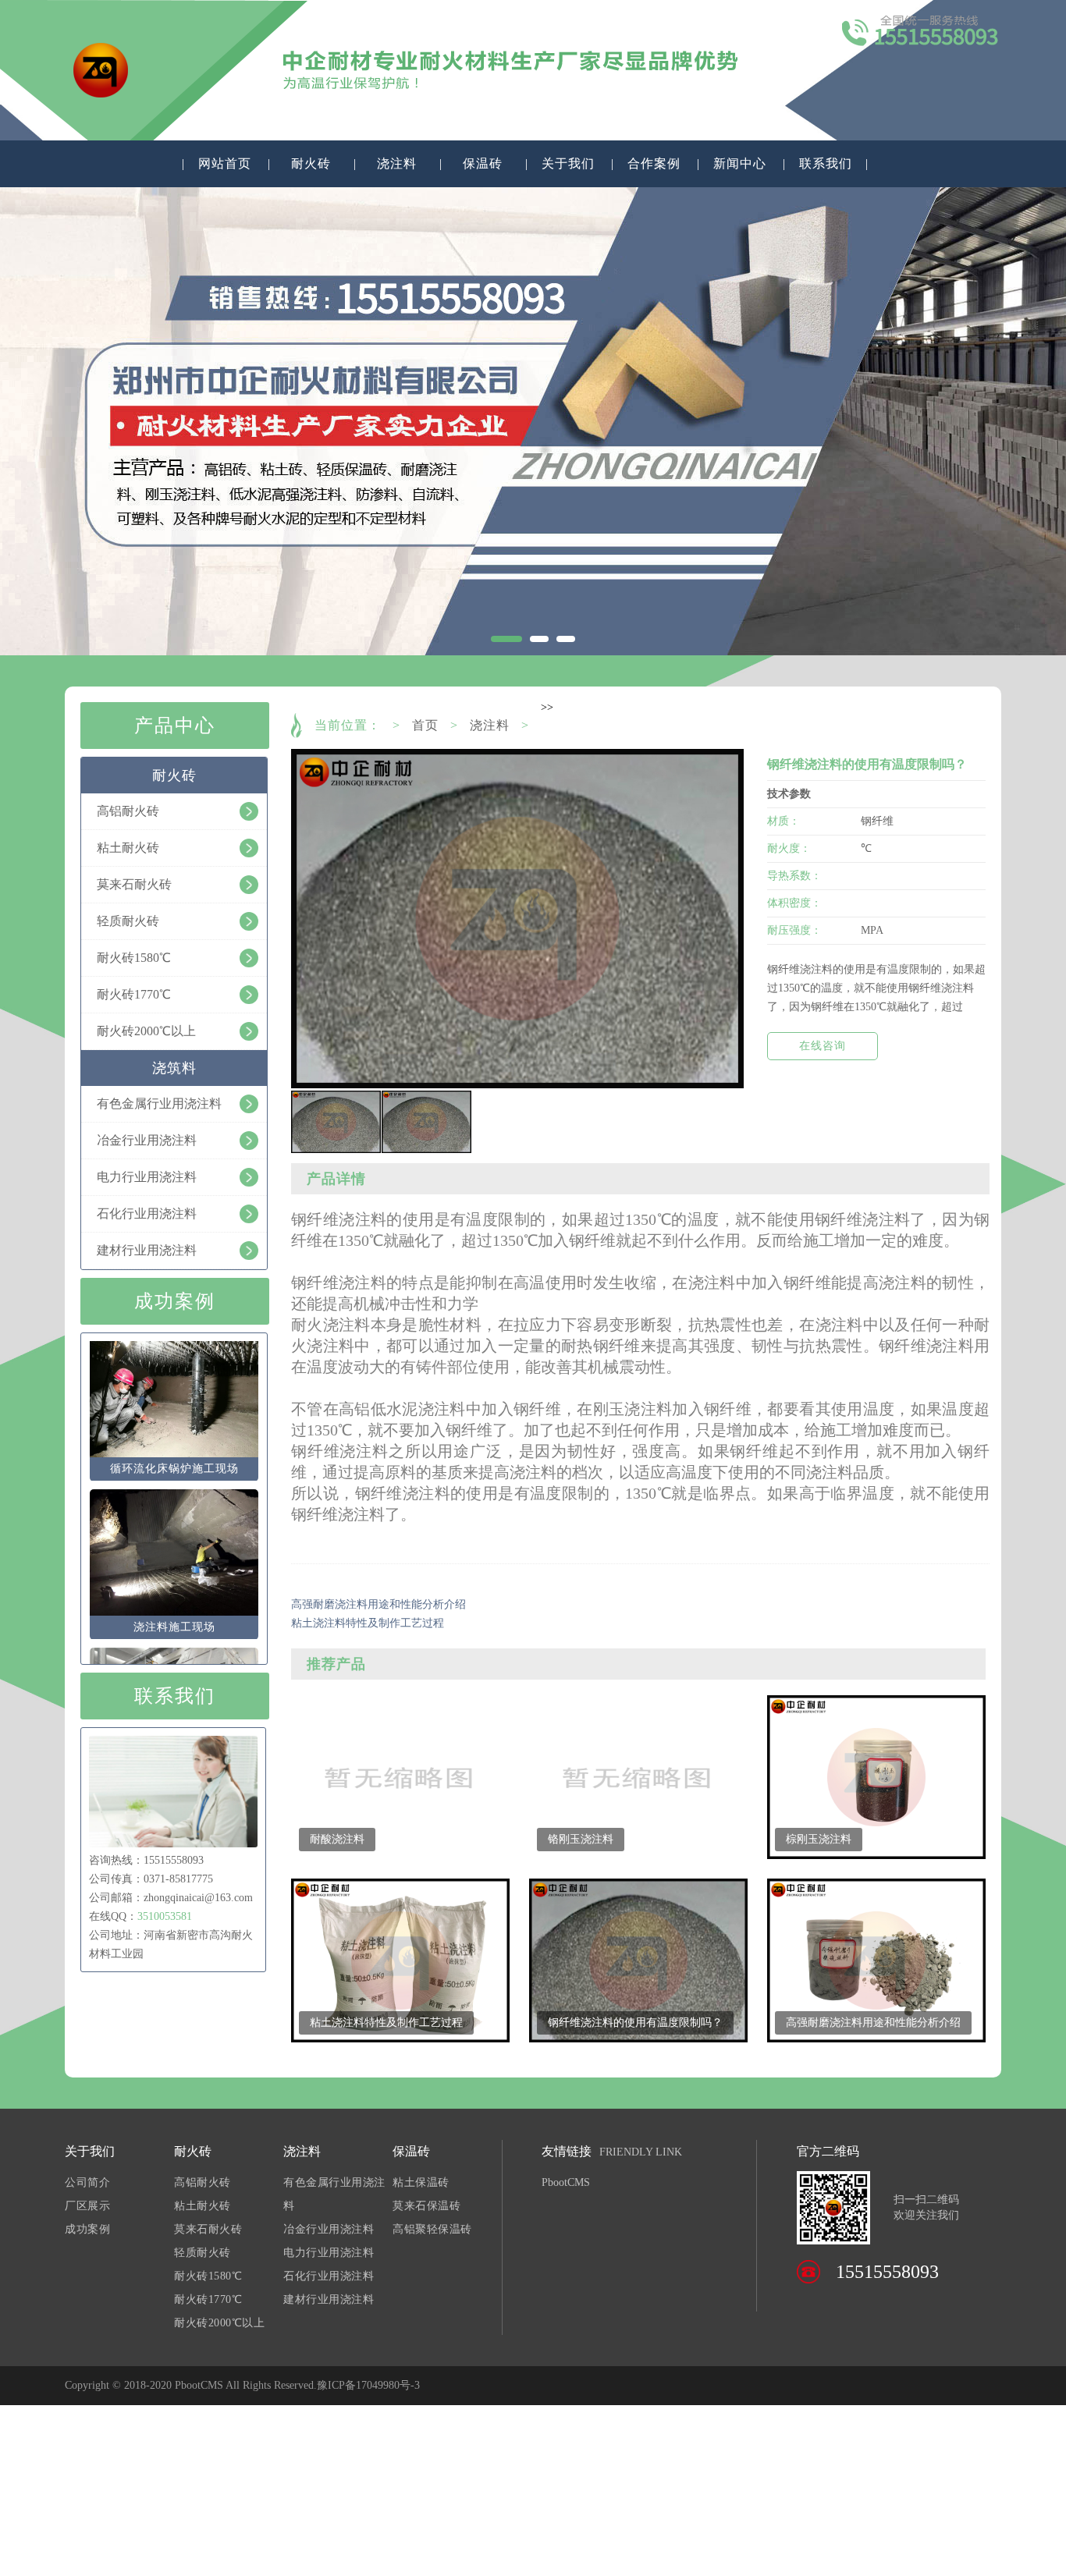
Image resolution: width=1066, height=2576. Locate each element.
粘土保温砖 (421, 2182)
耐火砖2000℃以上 (219, 2323)
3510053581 (165, 1916)
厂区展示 (87, 2206)
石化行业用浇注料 (329, 2276)
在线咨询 (823, 1046)
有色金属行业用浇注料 (334, 2194)
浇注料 (397, 163)
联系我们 (826, 163)
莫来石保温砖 (426, 2206)
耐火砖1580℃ (208, 2276)
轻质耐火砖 (203, 2253)
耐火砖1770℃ (208, 2299)
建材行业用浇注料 (329, 2299)
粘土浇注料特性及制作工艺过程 (368, 1623)
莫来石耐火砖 (208, 2229)
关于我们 (568, 163)
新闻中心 (740, 163)
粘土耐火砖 (203, 2206)
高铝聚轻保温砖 (432, 2229)
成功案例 (87, 2229)
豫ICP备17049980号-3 (368, 2385)
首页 (425, 725)
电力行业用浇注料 (329, 2253)
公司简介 (87, 2182)
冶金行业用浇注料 (329, 2229)
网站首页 (225, 163)
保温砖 (483, 163)
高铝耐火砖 (203, 2182)
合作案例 (654, 163)
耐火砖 (311, 163)
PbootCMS (566, 2182)
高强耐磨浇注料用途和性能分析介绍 (378, 1604)
